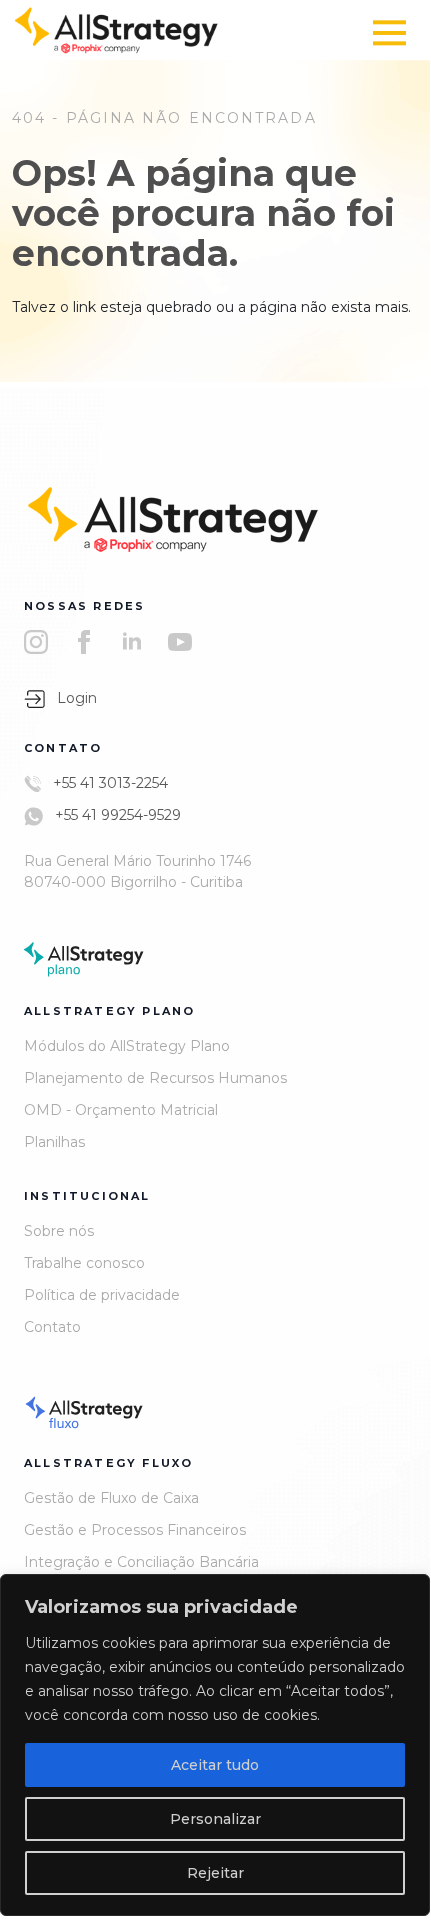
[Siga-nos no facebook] (84, 641)
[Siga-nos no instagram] (36, 641)
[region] (215, 1745)
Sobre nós (59, 1231)
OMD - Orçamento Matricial (121, 1110)
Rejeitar (215, 1873)
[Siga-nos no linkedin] (132, 641)
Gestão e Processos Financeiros (135, 1530)
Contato (52, 1327)
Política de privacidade (102, 1295)
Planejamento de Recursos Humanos (155, 1078)
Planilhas (54, 1142)
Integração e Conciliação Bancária (141, 1562)
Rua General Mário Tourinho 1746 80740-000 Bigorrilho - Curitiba (137, 871)
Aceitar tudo (215, 1765)
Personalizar (215, 1819)
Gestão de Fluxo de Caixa (111, 1498)
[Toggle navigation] (389, 32)
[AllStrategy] (117, 29)
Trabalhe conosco (84, 1263)
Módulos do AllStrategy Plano (127, 1046)
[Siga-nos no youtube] (180, 641)
